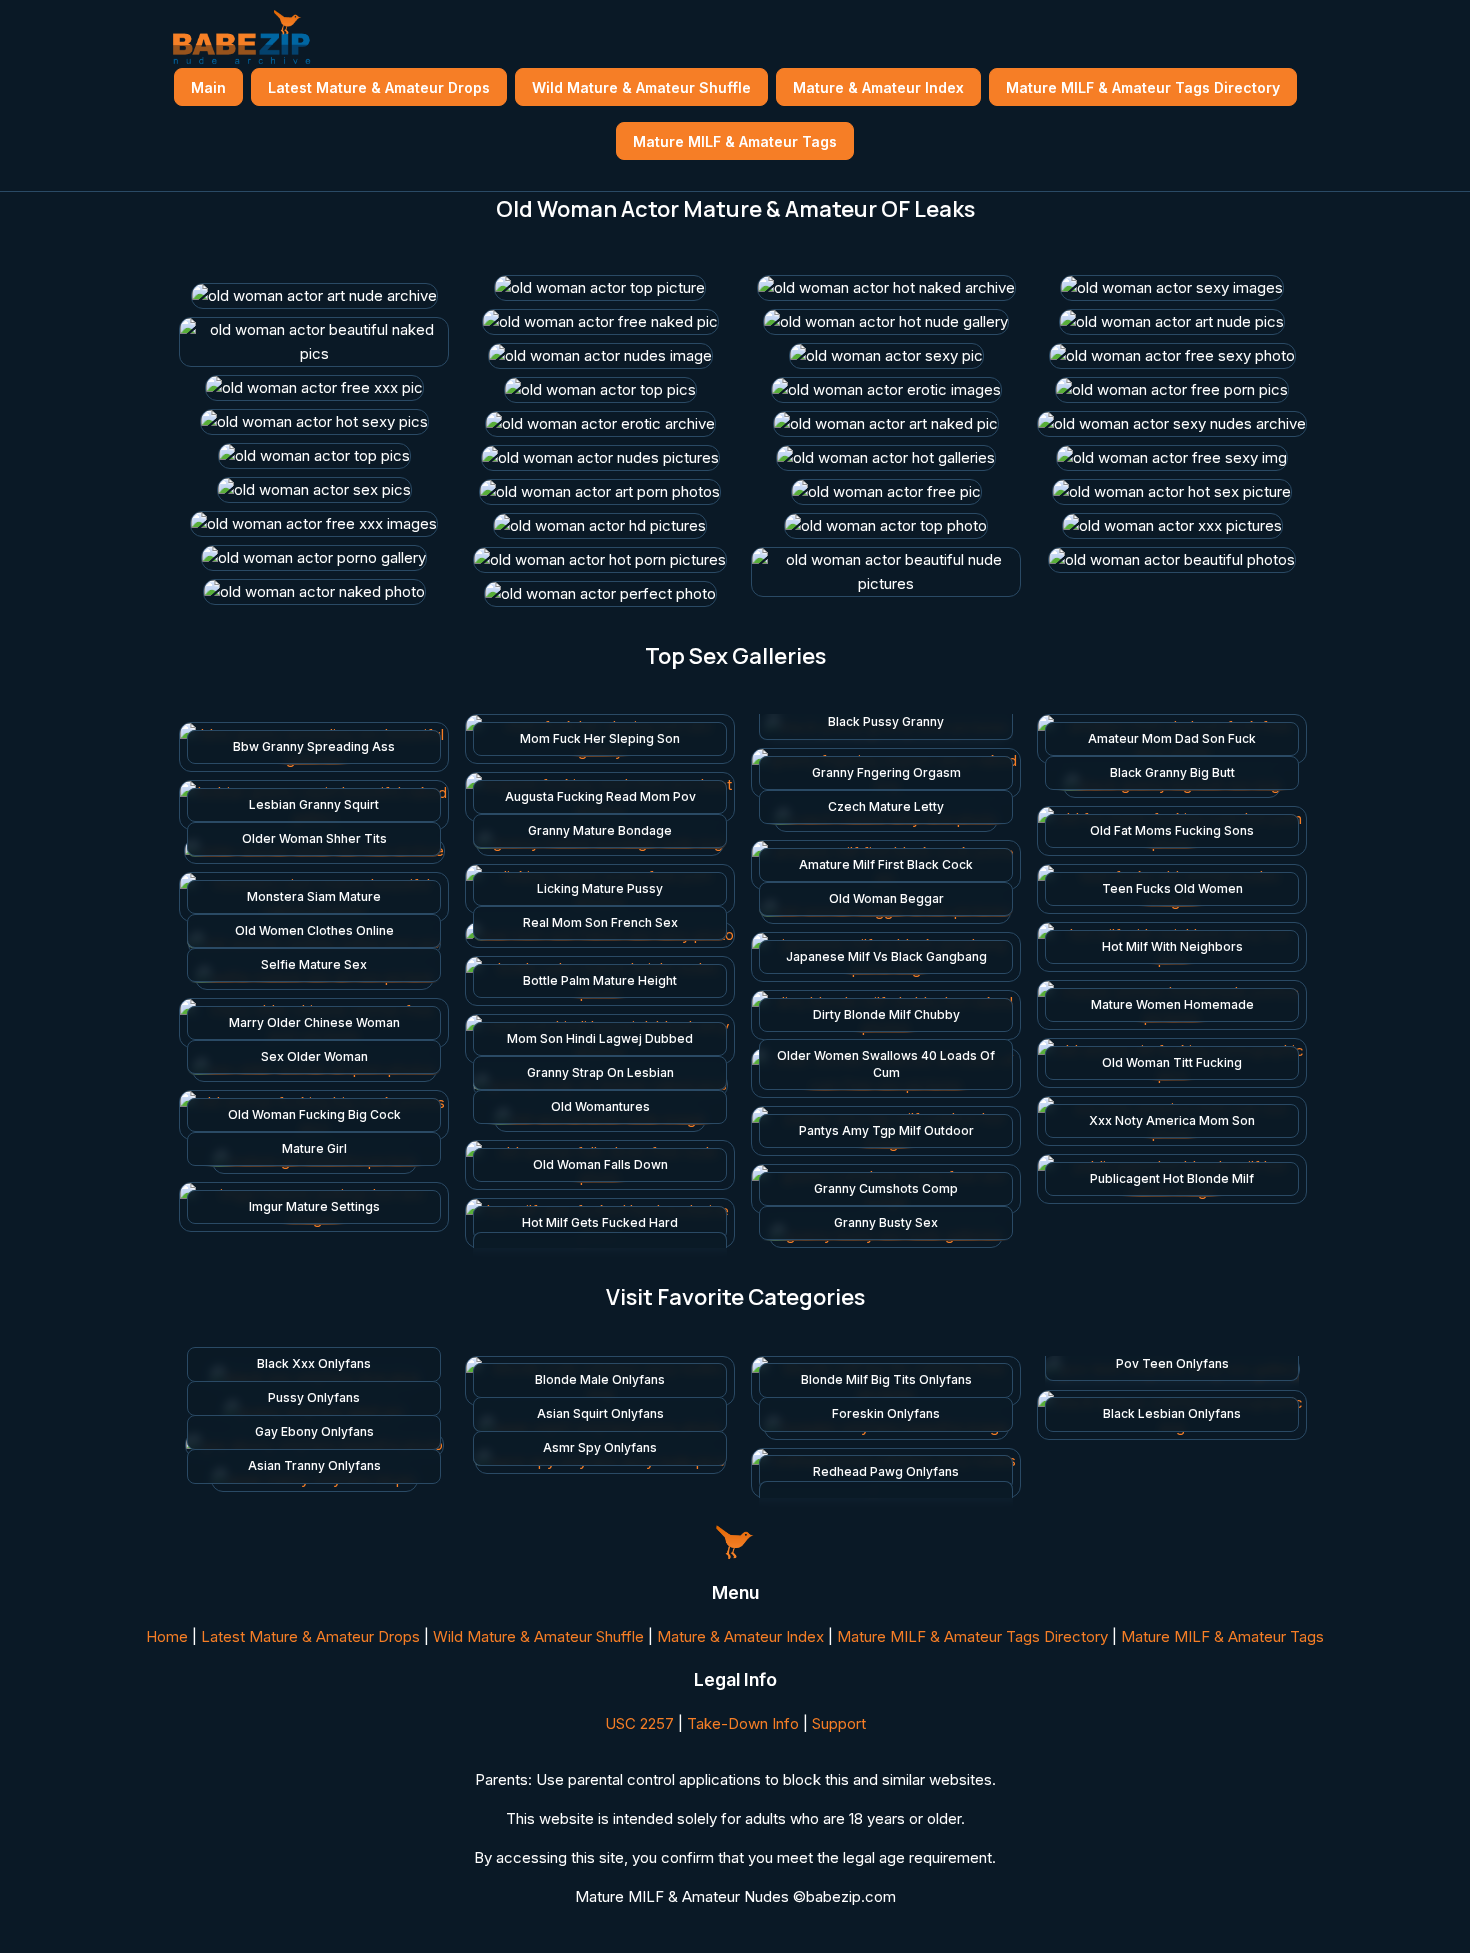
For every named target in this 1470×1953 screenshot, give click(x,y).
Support (839, 1723)
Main (208, 87)
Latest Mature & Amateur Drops (379, 87)
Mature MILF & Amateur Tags (735, 141)
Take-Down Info (743, 1723)
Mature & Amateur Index (878, 87)
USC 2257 (639, 1723)
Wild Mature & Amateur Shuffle (641, 87)
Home (167, 1636)
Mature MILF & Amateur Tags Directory (1143, 87)
